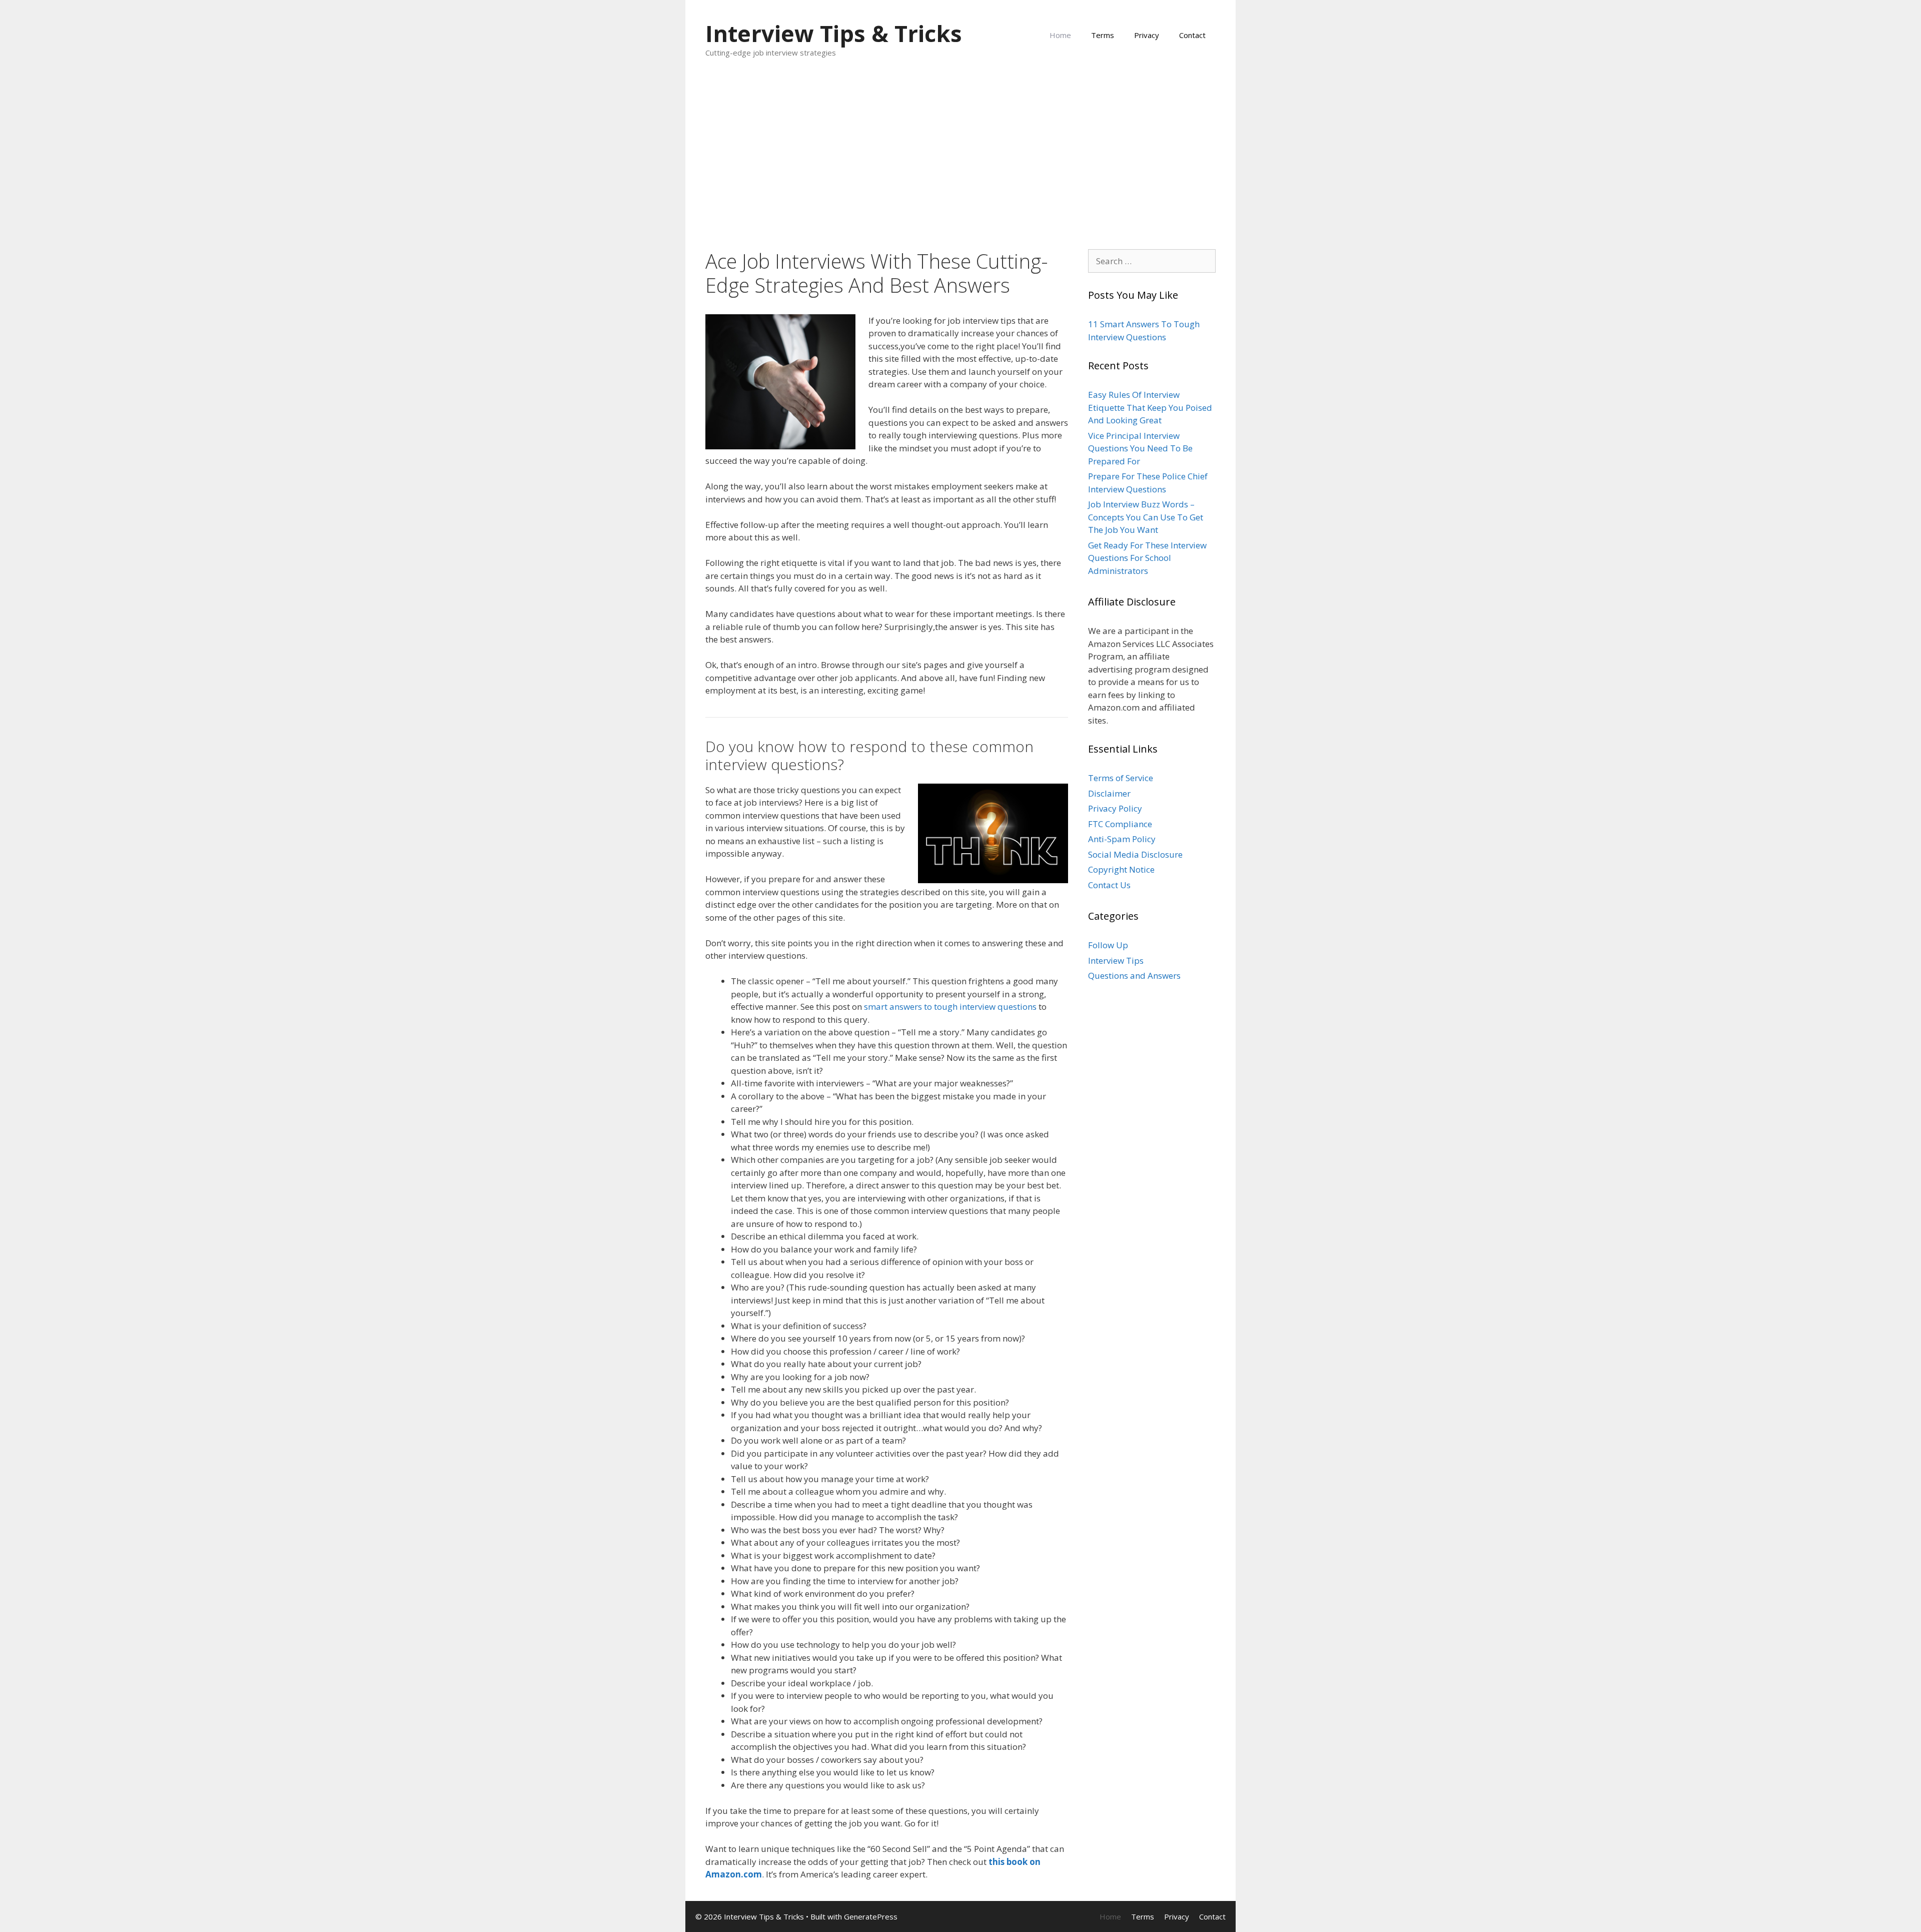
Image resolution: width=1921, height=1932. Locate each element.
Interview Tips (1116, 960)
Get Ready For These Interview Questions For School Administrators (1147, 558)
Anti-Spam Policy (1122, 839)
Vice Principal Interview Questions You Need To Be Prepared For (1140, 448)
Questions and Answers (1134, 976)
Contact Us (1109, 885)
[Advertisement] (960, 154)
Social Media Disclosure (1135, 854)
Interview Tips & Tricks (834, 33)
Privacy (1147, 35)
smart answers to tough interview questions (950, 1007)
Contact (1192, 35)
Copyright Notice (1121, 869)
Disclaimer (1109, 793)
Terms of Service (1121, 778)
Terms (1103, 35)
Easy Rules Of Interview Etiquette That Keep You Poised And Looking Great (1150, 407)
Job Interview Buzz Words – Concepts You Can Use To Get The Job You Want (1146, 517)
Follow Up (1108, 945)
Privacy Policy (1115, 808)
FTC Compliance (1120, 824)
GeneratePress (871, 1916)
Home (1060, 35)
